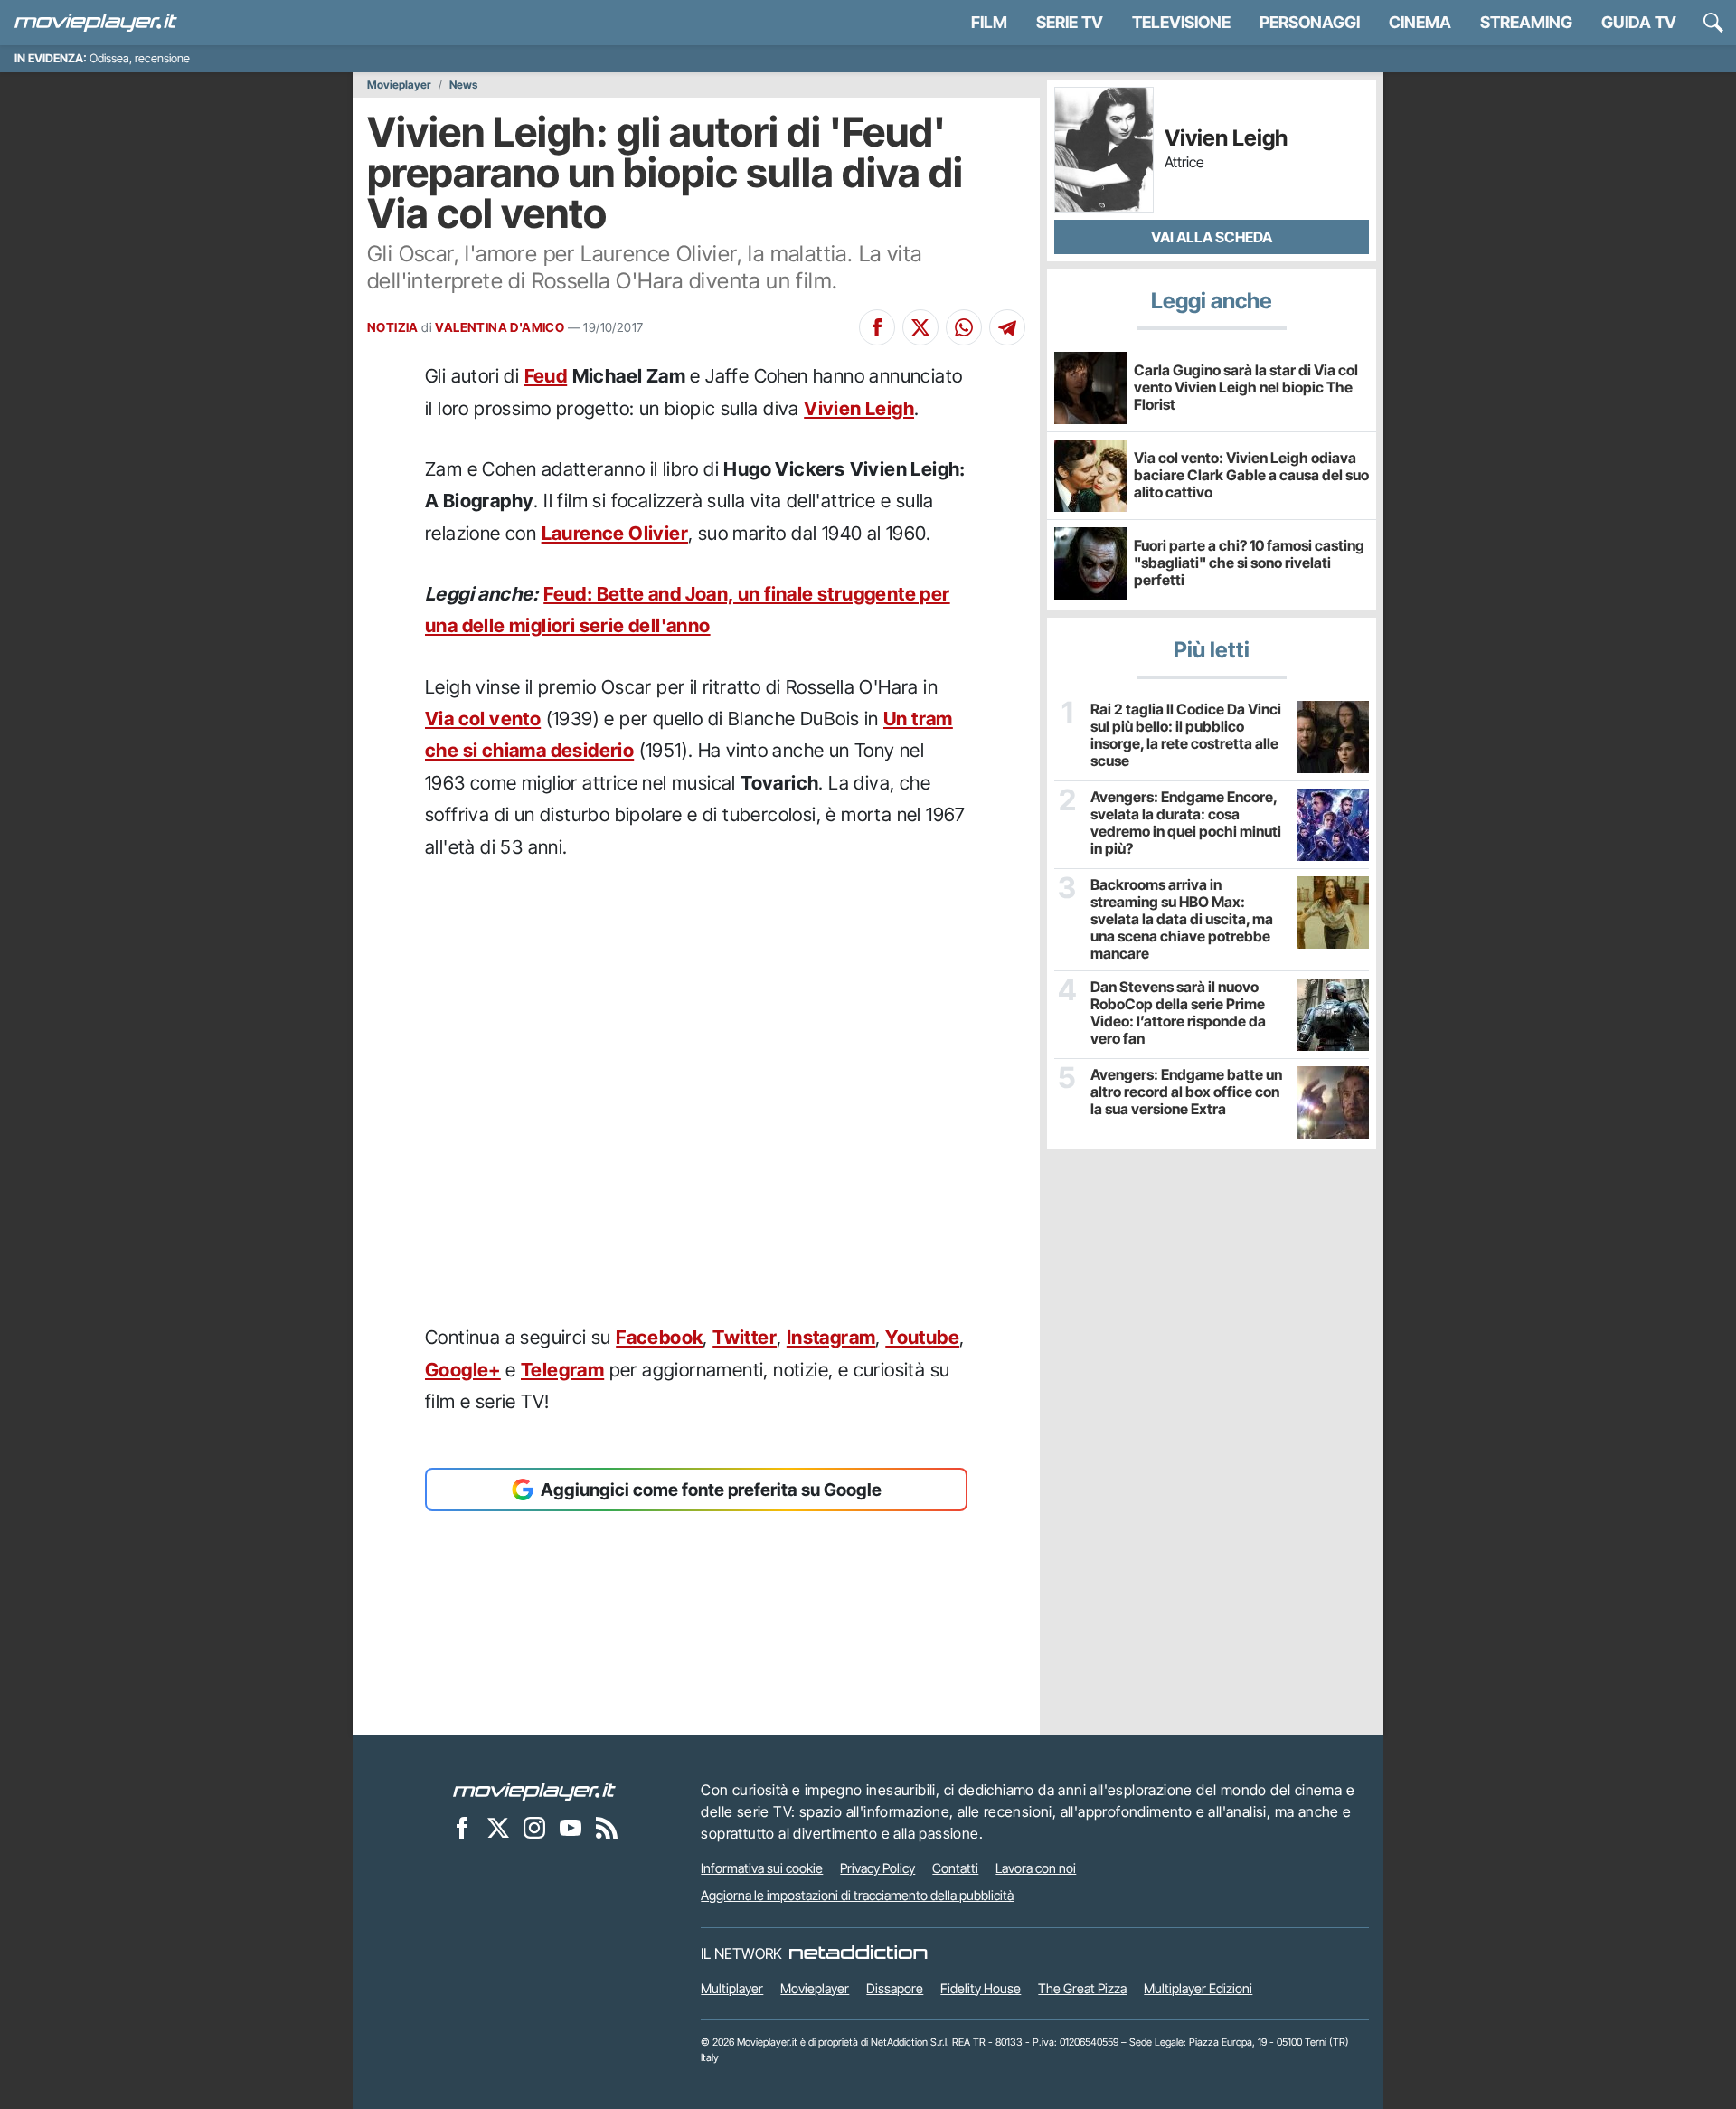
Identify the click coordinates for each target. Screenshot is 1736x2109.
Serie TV (1070, 22)
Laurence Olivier (615, 533)
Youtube (922, 1337)
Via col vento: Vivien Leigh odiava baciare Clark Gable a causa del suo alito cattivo (1251, 475)
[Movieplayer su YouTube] (571, 1827)
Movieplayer (399, 85)
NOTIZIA (393, 327)
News (463, 85)
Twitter (745, 1337)
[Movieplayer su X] (498, 1827)
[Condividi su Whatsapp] (964, 327)
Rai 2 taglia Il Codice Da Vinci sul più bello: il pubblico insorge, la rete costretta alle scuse (1186, 736)
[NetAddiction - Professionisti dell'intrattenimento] (858, 1953)
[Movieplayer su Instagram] (534, 1827)
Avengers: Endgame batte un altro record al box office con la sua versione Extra (1186, 1092)
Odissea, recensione (140, 58)
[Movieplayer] (534, 1790)
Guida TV (1639, 22)
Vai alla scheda (1212, 237)
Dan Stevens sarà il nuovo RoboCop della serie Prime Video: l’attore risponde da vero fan (1178, 1013)
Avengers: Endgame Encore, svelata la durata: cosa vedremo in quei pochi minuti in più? (1186, 823)
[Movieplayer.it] (96, 23)
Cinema (1420, 22)
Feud (546, 376)
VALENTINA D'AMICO (500, 327)
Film (989, 22)
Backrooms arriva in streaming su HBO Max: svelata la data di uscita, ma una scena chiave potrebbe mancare (1182, 920)
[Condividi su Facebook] (877, 327)
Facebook (659, 1337)
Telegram (562, 1370)
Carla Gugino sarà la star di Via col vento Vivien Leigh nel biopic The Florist (1246, 387)
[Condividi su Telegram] (1007, 327)
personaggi (1310, 22)
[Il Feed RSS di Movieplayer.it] (607, 1827)
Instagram (831, 1337)
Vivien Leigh (859, 408)
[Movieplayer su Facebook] (462, 1827)
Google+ (463, 1370)
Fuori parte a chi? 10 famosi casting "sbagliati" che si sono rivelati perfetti (1249, 563)
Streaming (1526, 22)
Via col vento (483, 719)
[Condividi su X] (920, 327)
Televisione (1181, 22)
